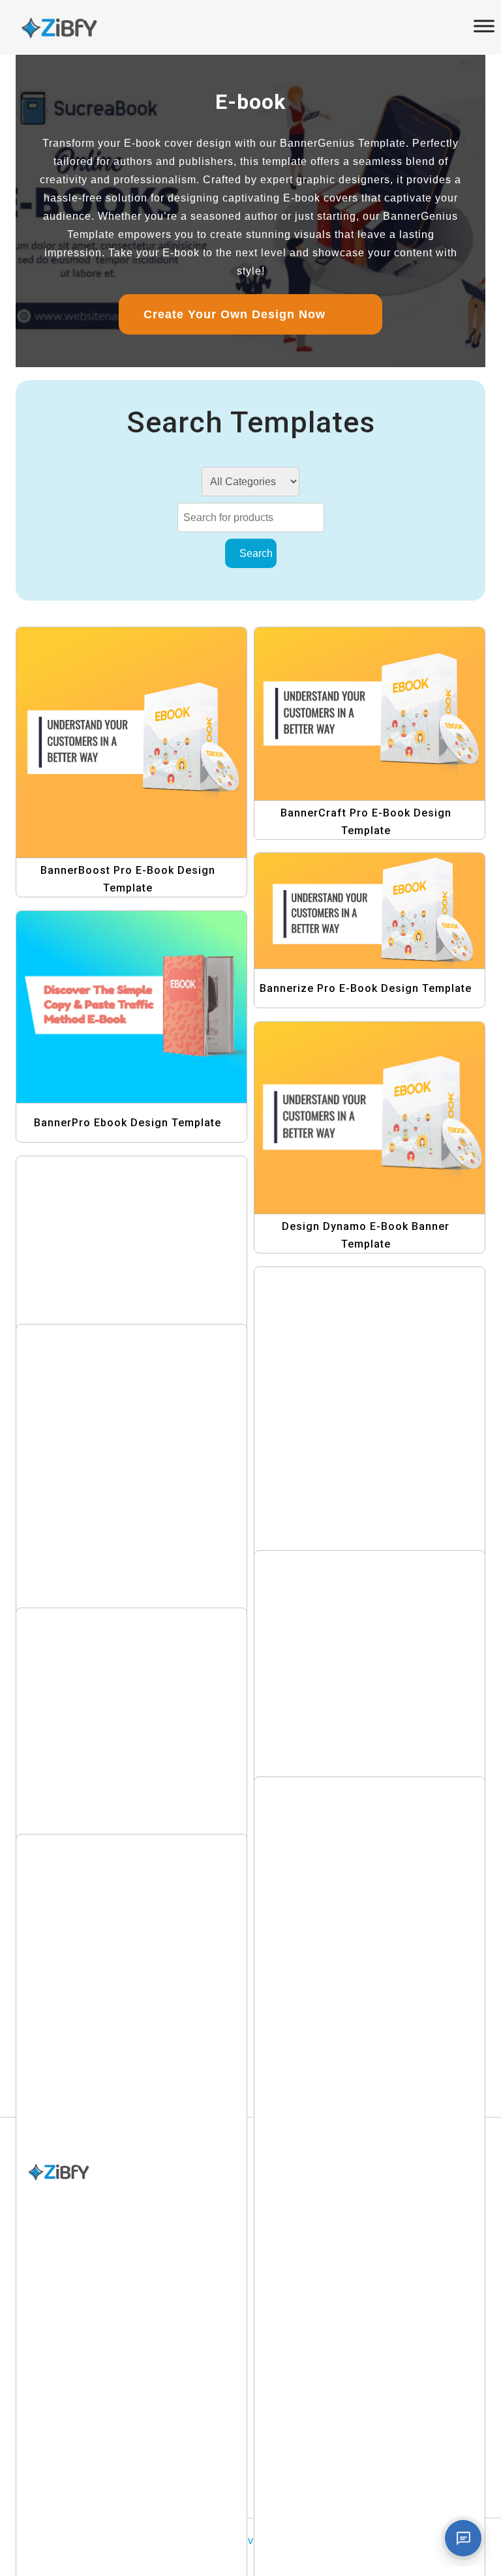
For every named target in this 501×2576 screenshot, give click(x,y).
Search (255, 553)
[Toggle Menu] (484, 26)
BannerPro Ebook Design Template (128, 1123)
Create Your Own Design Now (240, 314)
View (135, 736)
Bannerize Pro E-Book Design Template (366, 988)
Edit (148, 762)
